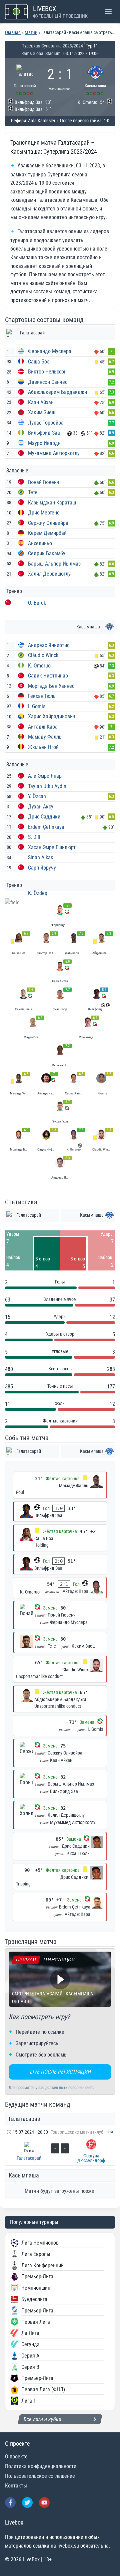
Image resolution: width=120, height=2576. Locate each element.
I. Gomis (37, 706)
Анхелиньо (40, 543)
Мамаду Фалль (45, 737)
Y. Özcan (37, 796)
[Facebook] (10, 2503)
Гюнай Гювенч (44, 482)
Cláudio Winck (43, 655)
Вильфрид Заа (44, 433)
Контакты (16, 2486)
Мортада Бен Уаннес (51, 686)
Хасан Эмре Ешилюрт (52, 847)
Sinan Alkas (40, 857)
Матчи (31, 32)
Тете (33, 492)
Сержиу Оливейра (48, 523)
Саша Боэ (39, 362)
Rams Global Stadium (41, 53)
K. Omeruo (39, 666)
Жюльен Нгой (43, 747)
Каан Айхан (41, 402)
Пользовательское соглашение (40, 2476)
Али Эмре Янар (45, 776)
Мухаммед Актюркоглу (54, 453)
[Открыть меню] (108, 12)
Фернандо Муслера (50, 351)
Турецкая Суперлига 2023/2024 (52, 46)
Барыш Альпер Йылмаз (54, 564)
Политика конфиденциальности (41, 2466)
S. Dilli (35, 837)
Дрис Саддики (44, 817)
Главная (13, 32)
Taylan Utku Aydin (47, 786)
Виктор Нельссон (47, 372)
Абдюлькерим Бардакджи (57, 392)
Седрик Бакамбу (47, 553)
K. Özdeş (37, 893)
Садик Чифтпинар (48, 676)
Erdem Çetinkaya (46, 827)
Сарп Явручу (42, 868)
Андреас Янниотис (49, 645)
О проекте (16, 2457)
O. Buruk (37, 603)
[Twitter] (27, 2503)
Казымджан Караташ (52, 503)
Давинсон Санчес (48, 382)
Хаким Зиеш (42, 412)
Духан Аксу (41, 807)
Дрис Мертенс (44, 513)
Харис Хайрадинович (52, 716)
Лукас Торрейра (46, 423)
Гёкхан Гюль (42, 696)
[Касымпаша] (95, 79)
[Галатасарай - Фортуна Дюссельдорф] (60, 2146)
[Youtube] (44, 2503)
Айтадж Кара (43, 727)
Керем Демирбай (47, 533)
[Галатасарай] (25, 79)
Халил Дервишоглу (49, 574)
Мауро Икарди (44, 443)
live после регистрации (60, 2072)
